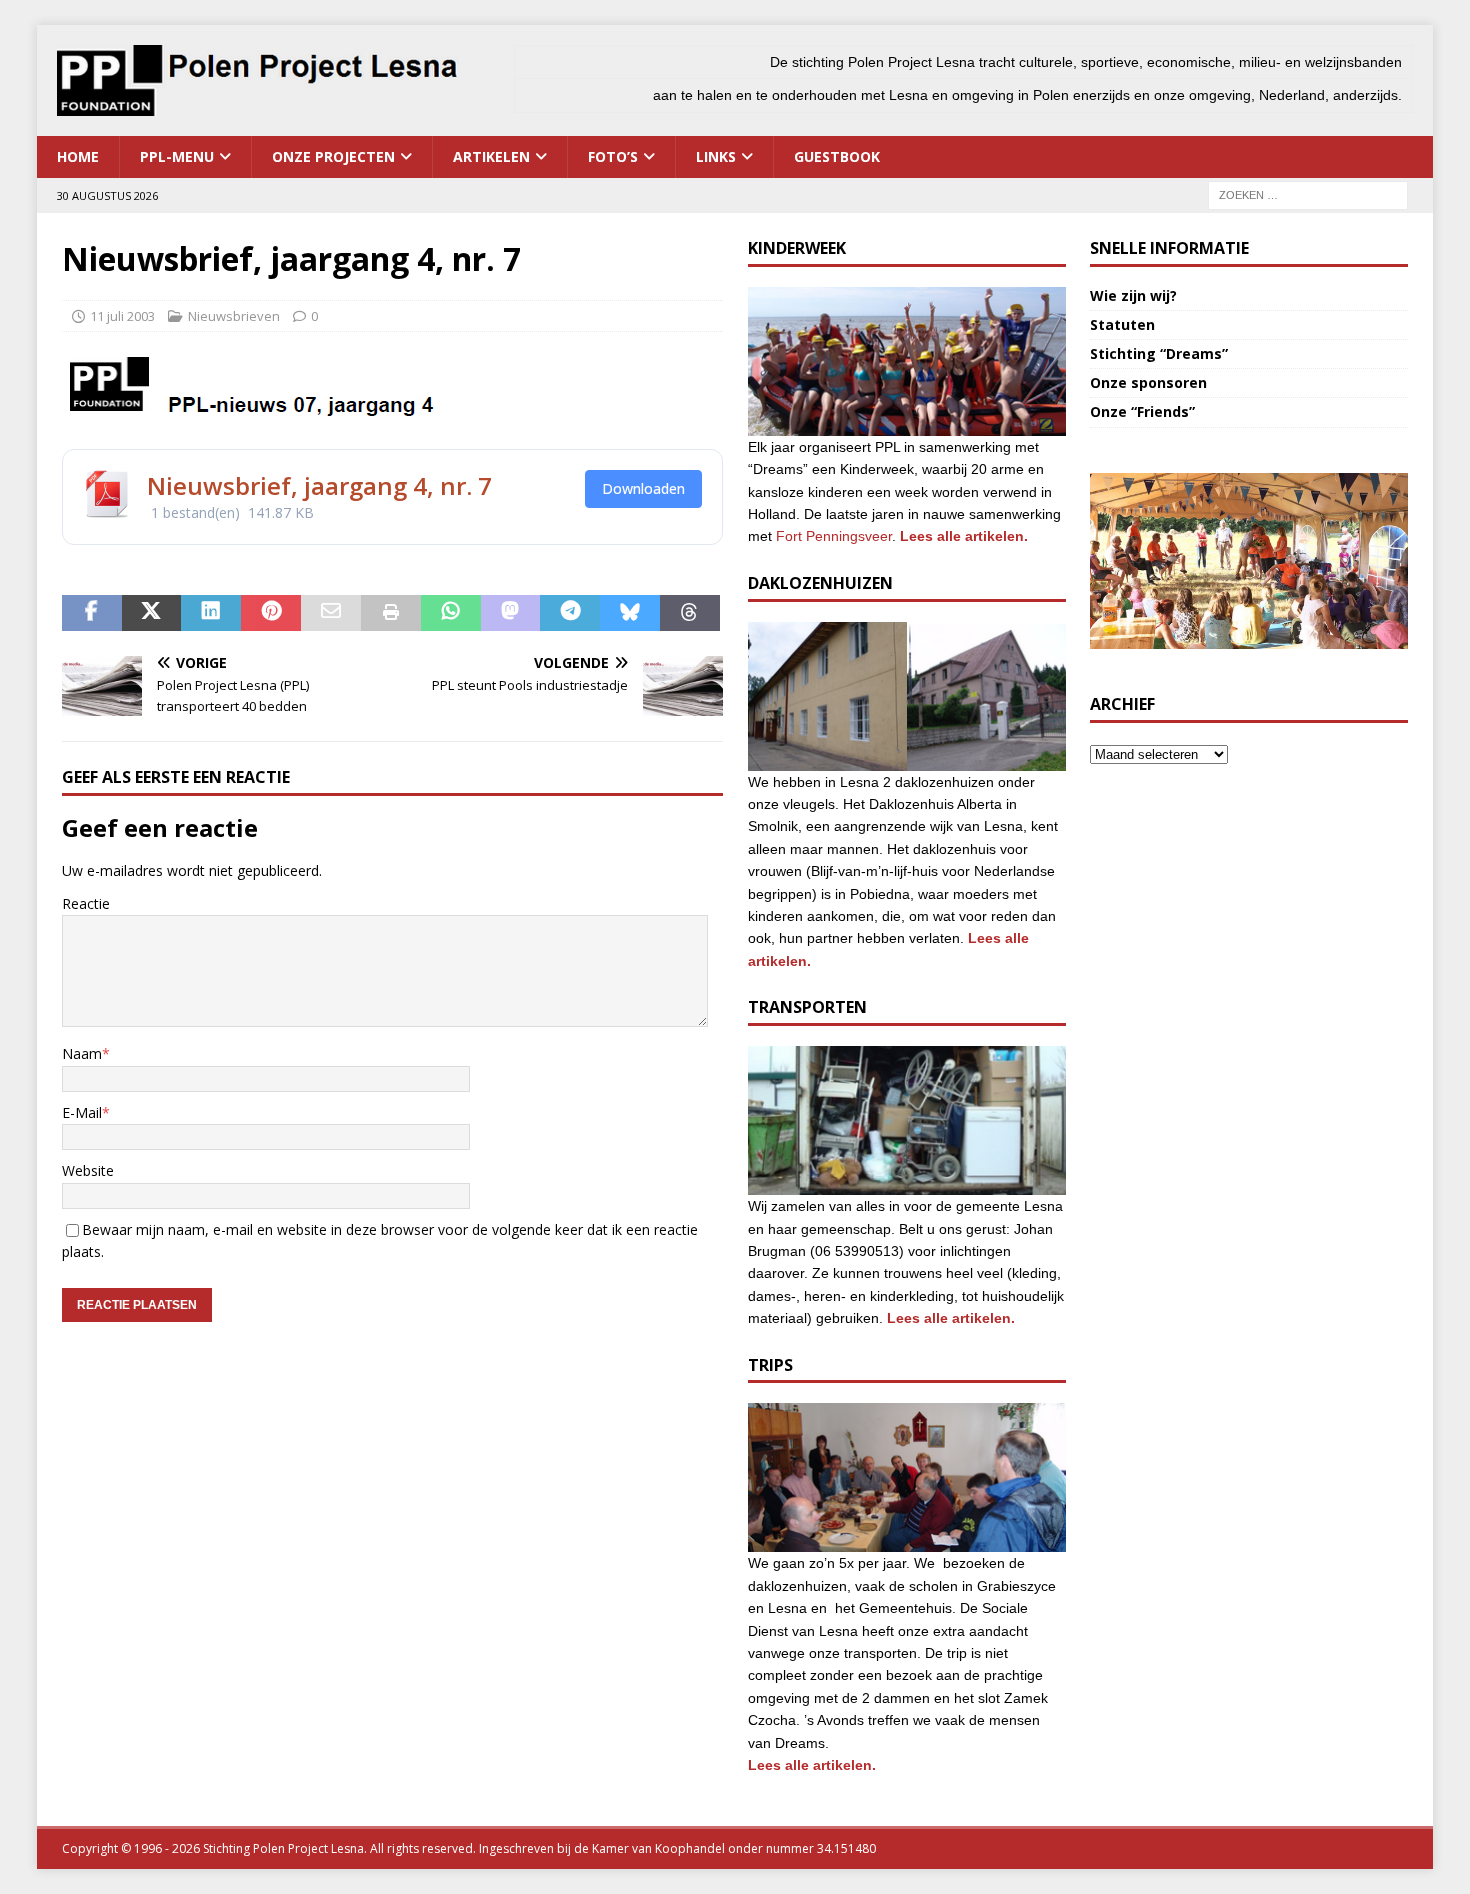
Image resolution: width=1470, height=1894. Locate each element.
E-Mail (82, 1112)
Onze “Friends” (1142, 411)
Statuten (1122, 324)
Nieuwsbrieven (234, 316)
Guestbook (837, 156)
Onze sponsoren (1148, 382)
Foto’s (613, 156)
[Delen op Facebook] (92, 613)
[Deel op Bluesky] (630, 613)
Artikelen (491, 156)
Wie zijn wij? (1133, 295)
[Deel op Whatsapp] (451, 613)
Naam (82, 1053)
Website (88, 1170)
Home (78, 156)
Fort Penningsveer (834, 536)
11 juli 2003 (122, 316)
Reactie (86, 903)
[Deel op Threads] (690, 613)
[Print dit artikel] (391, 613)
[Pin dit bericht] (271, 613)
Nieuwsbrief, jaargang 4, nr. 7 (319, 485)
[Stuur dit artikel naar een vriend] (331, 613)
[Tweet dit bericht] (152, 613)
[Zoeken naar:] (1308, 193)
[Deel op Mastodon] (511, 613)
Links (716, 156)
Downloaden (643, 488)
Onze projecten (333, 156)
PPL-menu (177, 156)
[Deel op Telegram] (570, 613)
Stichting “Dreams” (1159, 353)
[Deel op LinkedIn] (211, 613)
